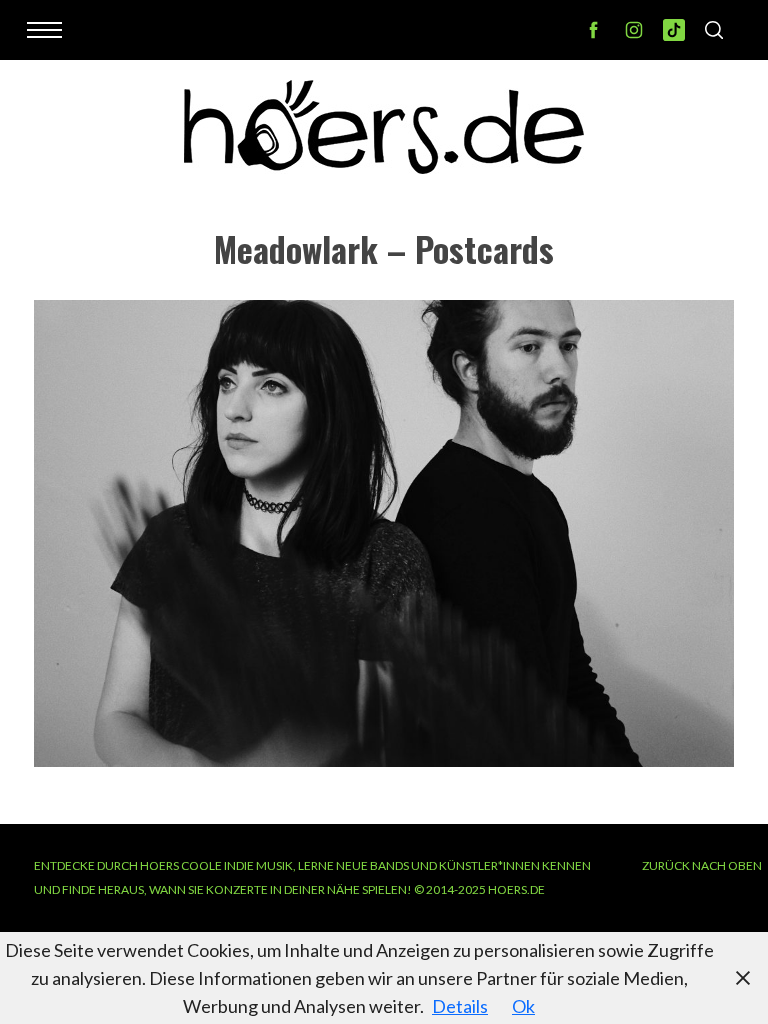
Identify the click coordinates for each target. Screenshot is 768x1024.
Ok (523, 1006)
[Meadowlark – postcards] (384, 760)
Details (460, 1006)
